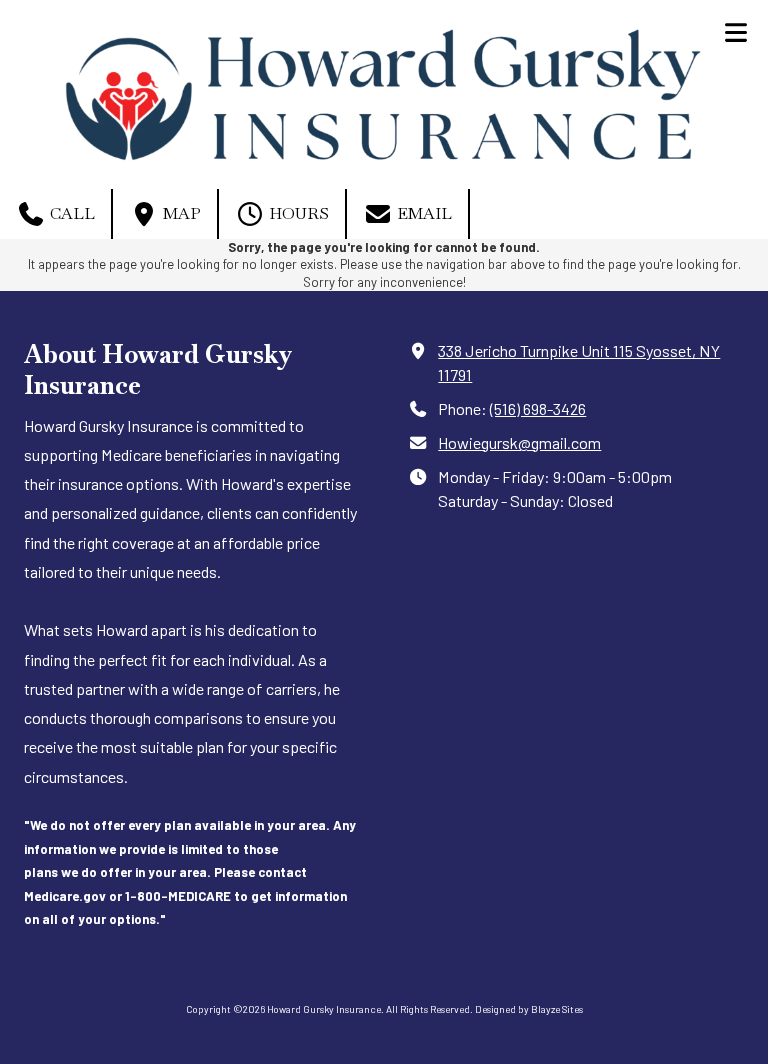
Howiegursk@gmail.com (519, 442)
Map (180, 213)
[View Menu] (735, 32)
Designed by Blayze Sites (529, 1009)
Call (70, 213)
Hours (297, 213)
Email (422, 213)
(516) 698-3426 (538, 408)
